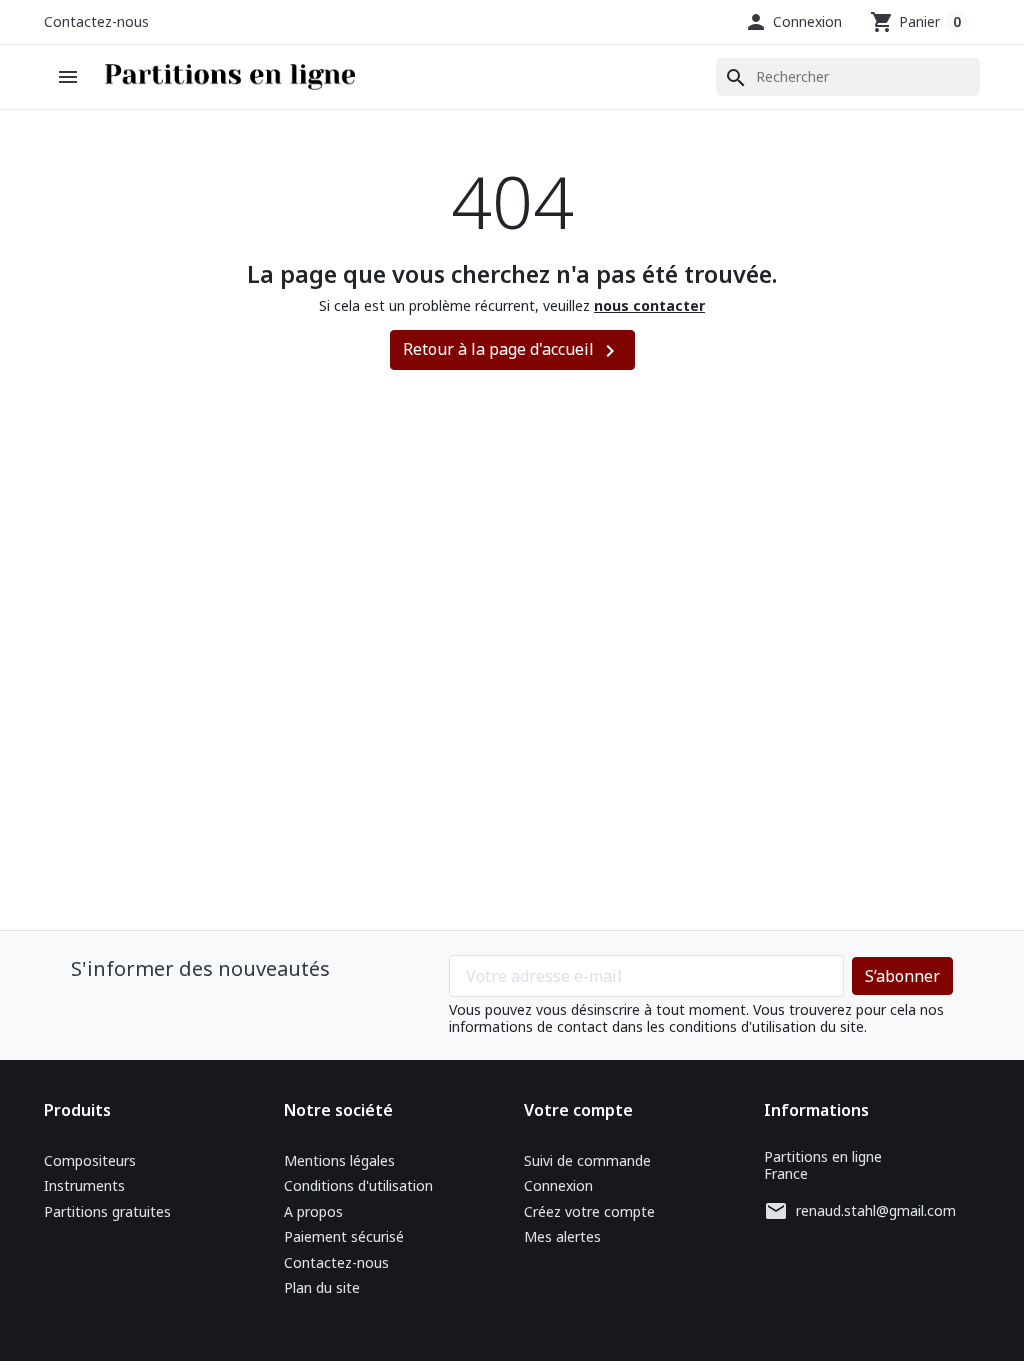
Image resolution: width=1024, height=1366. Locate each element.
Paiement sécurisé (344, 1236)
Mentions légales (339, 1160)
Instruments (84, 1185)
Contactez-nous (96, 21)
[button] (793, 22)
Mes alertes (562, 1236)
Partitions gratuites (107, 1211)
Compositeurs (90, 1160)
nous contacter (649, 305)
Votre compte (578, 1110)
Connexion (558, 1185)
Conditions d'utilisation (358, 1185)
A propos (313, 1211)
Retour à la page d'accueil (512, 350)
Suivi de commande (587, 1160)
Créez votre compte (589, 1211)
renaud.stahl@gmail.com (876, 1211)
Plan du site (322, 1287)
